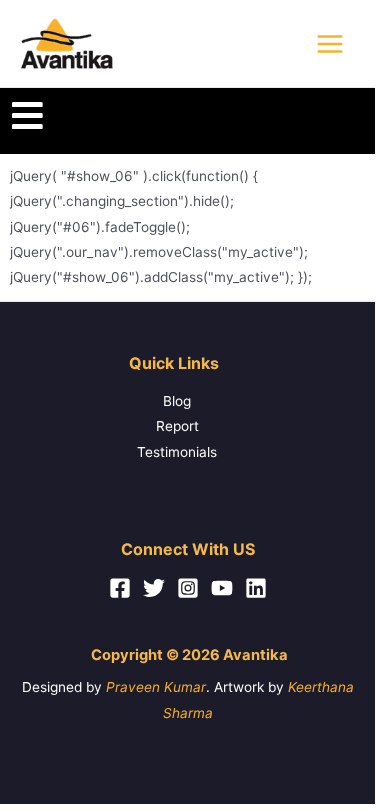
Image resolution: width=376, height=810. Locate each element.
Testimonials (177, 452)
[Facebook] (120, 588)
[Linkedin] (256, 588)
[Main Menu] (330, 43)
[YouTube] (222, 588)
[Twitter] (154, 588)
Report (177, 426)
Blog (177, 401)
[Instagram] (188, 588)
